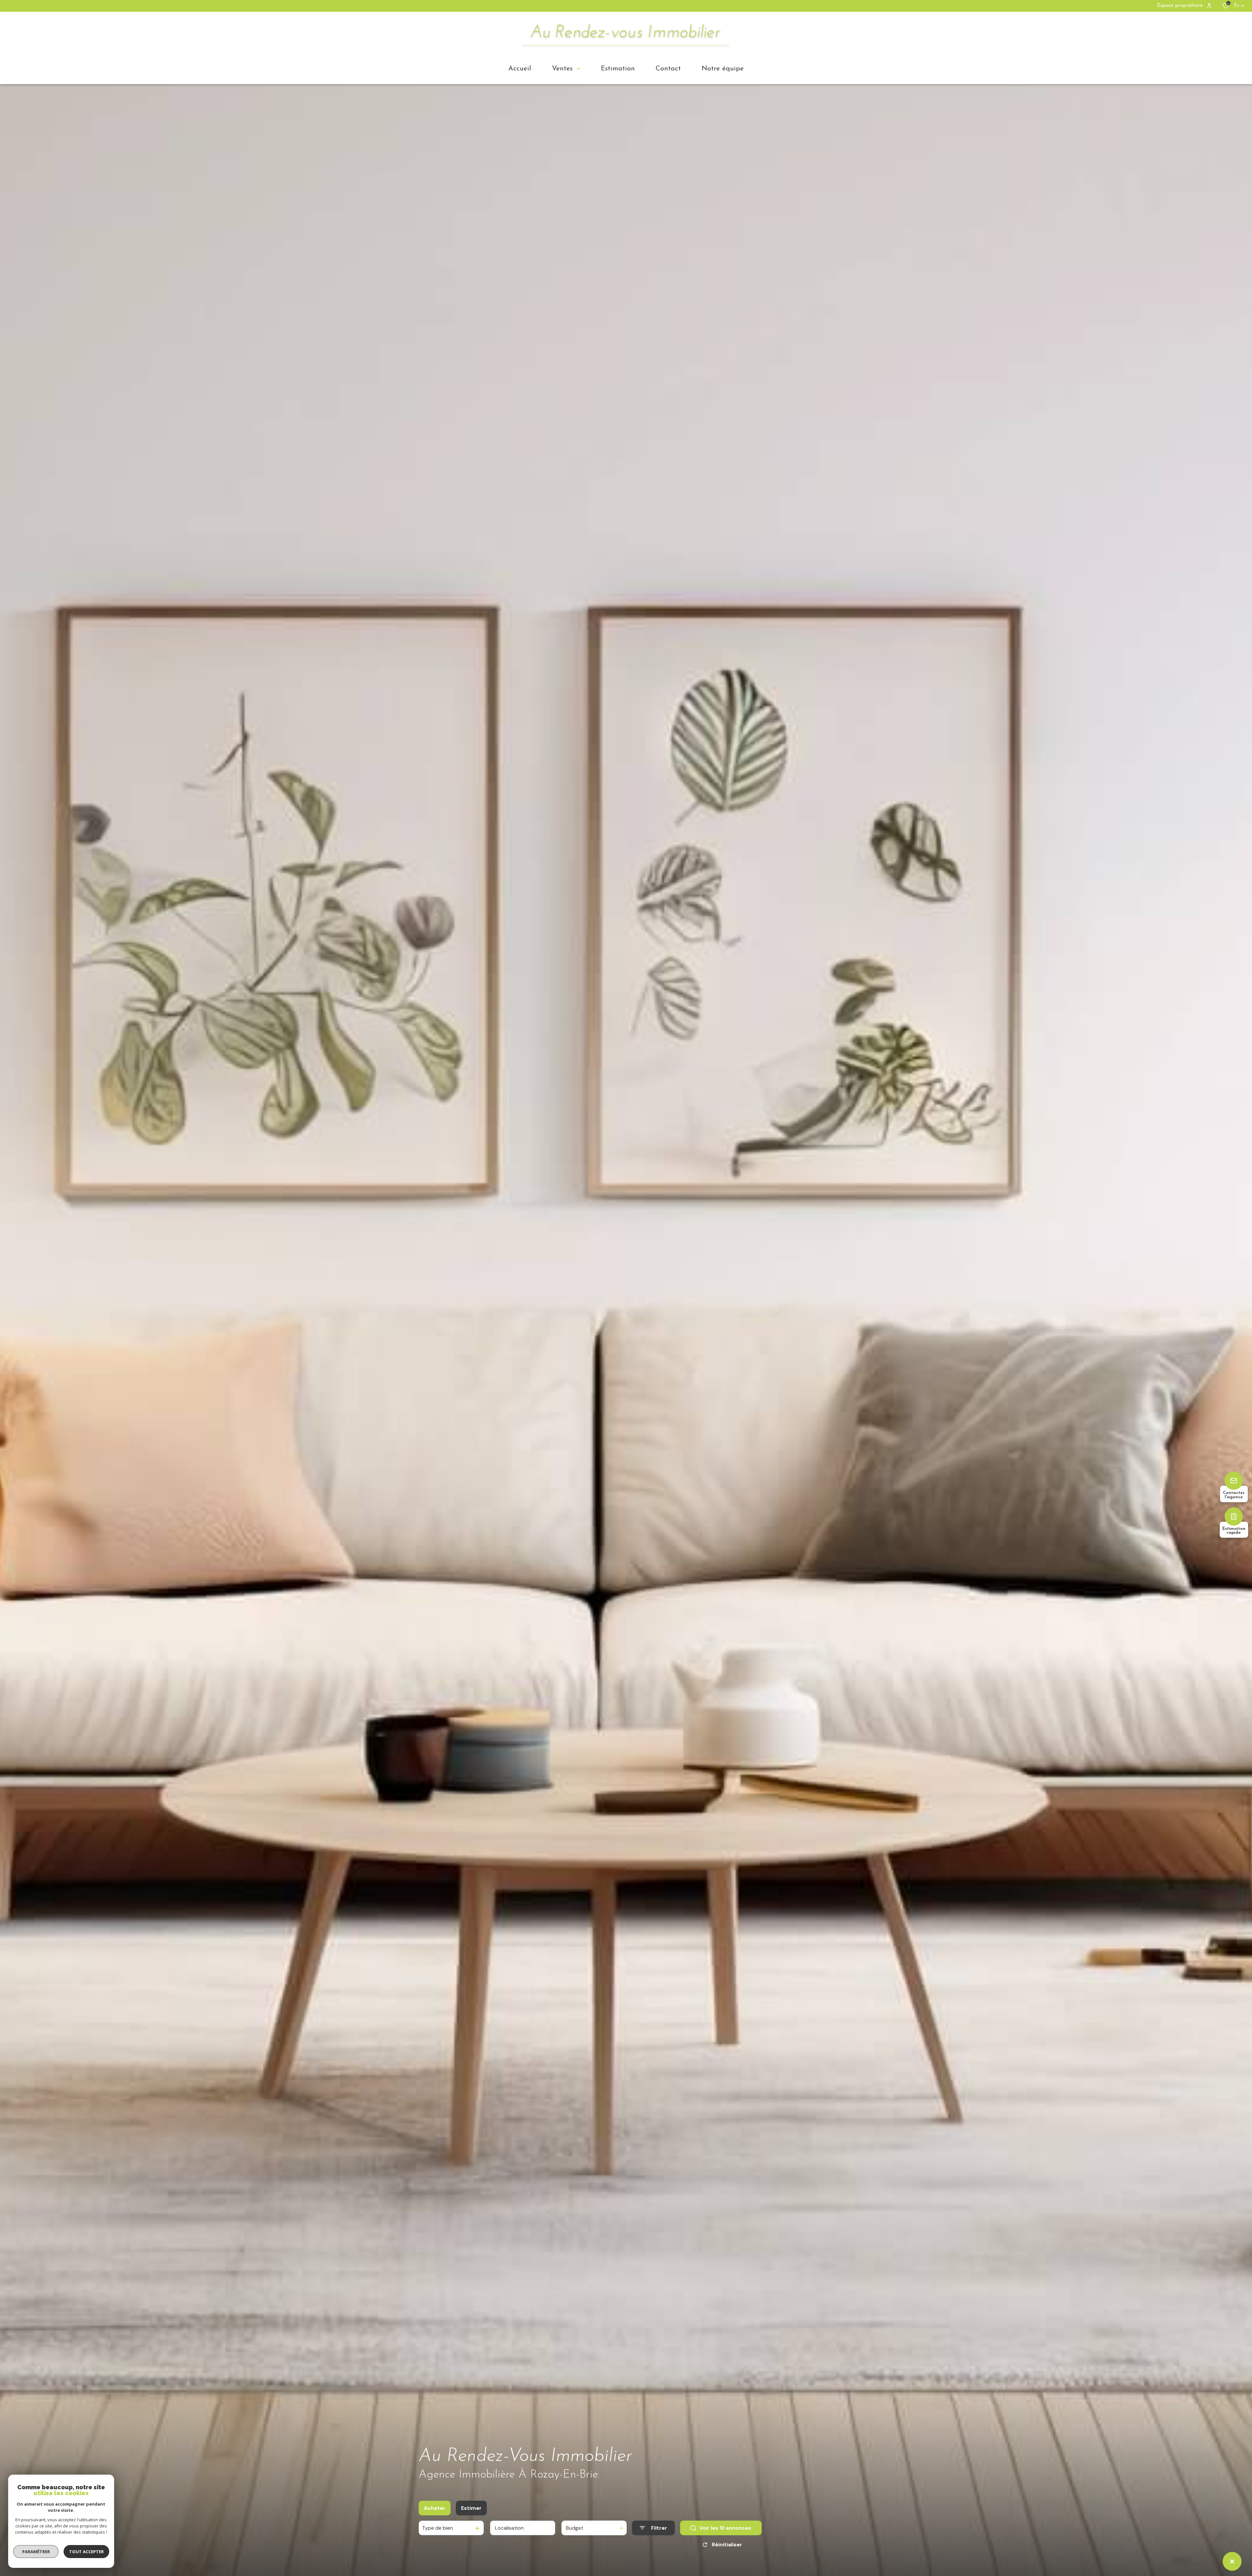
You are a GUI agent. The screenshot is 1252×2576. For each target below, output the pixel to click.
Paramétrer (36, 2552)
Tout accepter (86, 2552)
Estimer (471, 2508)
